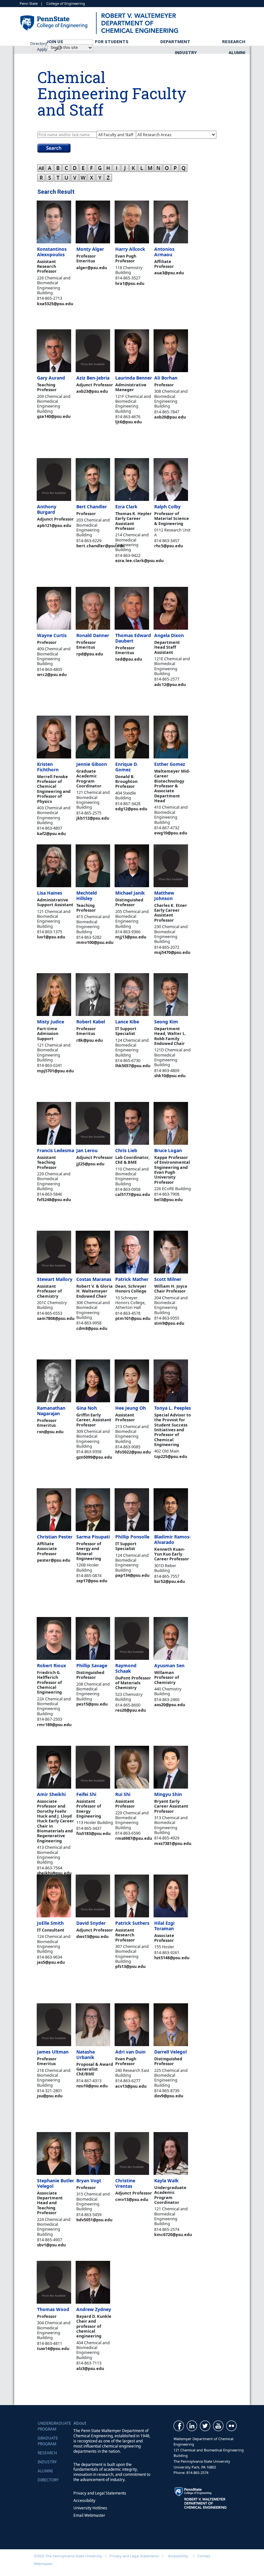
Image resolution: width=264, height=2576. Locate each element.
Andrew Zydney (94, 2309)
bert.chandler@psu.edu (100, 546)
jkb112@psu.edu (93, 818)
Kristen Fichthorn (48, 767)
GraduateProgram (48, 2441)
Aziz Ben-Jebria (93, 378)
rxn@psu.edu (50, 1432)
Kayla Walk (166, 2181)
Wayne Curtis (52, 635)
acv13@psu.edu (131, 2086)
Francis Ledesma (56, 1150)
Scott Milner (168, 1279)
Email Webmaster (89, 2515)
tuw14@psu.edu (53, 2348)
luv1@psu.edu (51, 937)
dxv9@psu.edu (169, 2096)
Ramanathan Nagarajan (51, 1411)
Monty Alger (90, 249)
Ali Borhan (166, 378)
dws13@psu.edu (92, 1936)
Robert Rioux (52, 1665)
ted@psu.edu (129, 659)
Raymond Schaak (126, 1668)
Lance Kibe (127, 1022)
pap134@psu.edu (132, 1575)
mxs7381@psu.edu (173, 1843)
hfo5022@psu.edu (133, 1452)
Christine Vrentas (125, 2183)
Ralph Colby (167, 507)
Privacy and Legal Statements (100, 2493)
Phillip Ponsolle (132, 1537)
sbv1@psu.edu (51, 2245)
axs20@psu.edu (170, 1705)
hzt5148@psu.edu (172, 1958)
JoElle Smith (50, 1923)
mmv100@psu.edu (95, 942)
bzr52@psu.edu (170, 1581)
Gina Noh (87, 1408)
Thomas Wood (53, 2309)
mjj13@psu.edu (131, 937)
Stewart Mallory (55, 1279)
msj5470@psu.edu (172, 952)
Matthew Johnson (164, 896)
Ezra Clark (126, 507)
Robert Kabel (91, 1022)
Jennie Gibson (92, 764)
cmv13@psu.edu (132, 2199)
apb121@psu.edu (54, 525)
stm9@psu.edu (169, 1323)
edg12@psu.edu (131, 809)
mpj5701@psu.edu (55, 1071)
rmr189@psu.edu (54, 1725)
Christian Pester (55, 1537)
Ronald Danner (93, 635)
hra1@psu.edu (130, 283)
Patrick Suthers (132, 1923)
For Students (112, 42)
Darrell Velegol (170, 2052)
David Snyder (91, 1923)
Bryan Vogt (89, 2181)
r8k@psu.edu (90, 1040)
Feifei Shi (86, 1794)
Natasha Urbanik (85, 2054)
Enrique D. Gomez (127, 767)
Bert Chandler (92, 507)
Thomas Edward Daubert (133, 638)
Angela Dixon (169, 635)
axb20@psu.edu (170, 417)
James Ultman (53, 2052)
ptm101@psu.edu (133, 1318)
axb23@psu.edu (92, 391)
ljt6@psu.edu (128, 422)
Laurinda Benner (134, 378)
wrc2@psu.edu (52, 674)
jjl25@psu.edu (90, 1164)
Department (175, 42)
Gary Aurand (51, 378)
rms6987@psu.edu (134, 1838)
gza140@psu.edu (54, 416)
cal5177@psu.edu (133, 1194)
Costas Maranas (94, 1279)
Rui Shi (123, 1794)
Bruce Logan (168, 1150)
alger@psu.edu (92, 268)
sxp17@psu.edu (92, 1581)
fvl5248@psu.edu (54, 1199)
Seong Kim (166, 1022)
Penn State (29, 3)
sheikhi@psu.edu (54, 1873)
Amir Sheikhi (51, 1794)
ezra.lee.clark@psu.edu (139, 560)
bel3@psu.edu (168, 1199)
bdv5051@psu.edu (94, 2220)
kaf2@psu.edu (51, 833)
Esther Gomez (170, 764)
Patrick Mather (132, 1279)
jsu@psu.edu (50, 2096)
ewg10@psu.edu (171, 833)
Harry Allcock (130, 249)
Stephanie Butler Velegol (56, 2183)
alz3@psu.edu (90, 2368)
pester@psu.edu (54, 1560)
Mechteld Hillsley (87, 896)
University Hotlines (90, 2508)
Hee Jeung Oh (131, 1408)
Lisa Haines (50, 893)
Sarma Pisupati (93, 1537)
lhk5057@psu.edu (133, 1066)
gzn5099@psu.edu (94, 1457)
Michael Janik (130, 893)
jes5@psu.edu (51, 1962)
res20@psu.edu (131, 1710)
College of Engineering (66, 3)
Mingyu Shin (168, 1794)
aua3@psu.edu (169, 273)
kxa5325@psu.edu (55, 304)
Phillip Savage (92, 1665)
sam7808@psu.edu (56, 1318)
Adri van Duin (130, 2052)
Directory (48, 2480)
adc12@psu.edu (170, 684)
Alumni (237, 52)
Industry (186, 52)
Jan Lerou (87, 1150)
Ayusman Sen (169, 1665)
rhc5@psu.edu (169, 546)
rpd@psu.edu (90, 654)
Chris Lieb (126, 1150)
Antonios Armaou (164, 252)
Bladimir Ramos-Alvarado (173, 1539)
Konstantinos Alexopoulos (52, 252)
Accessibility (84, 2501)
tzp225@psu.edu (171, 1456)
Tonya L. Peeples (173, 1408)
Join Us (55, 42)
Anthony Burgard (47, 509)
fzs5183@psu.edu (93, 1833)
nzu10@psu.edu (92, 2086)
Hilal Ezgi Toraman (164, 1926)
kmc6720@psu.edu (173, 2234)
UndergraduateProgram (54, 2426)
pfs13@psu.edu (130, 1966)
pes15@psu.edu (92, 1704)
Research (234, 42)
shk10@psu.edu (170, 1076)
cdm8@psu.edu (92, 1328)
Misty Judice (51, 1022)
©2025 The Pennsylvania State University (68, 2556)
